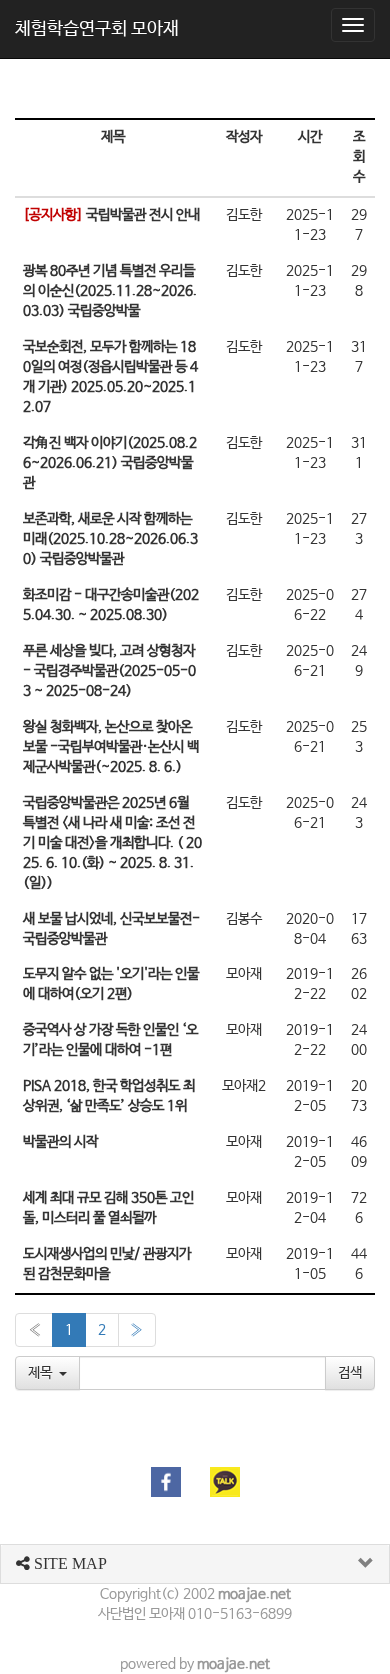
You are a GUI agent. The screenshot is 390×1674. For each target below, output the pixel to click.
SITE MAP (68, 1563)
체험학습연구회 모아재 (97, 29)
